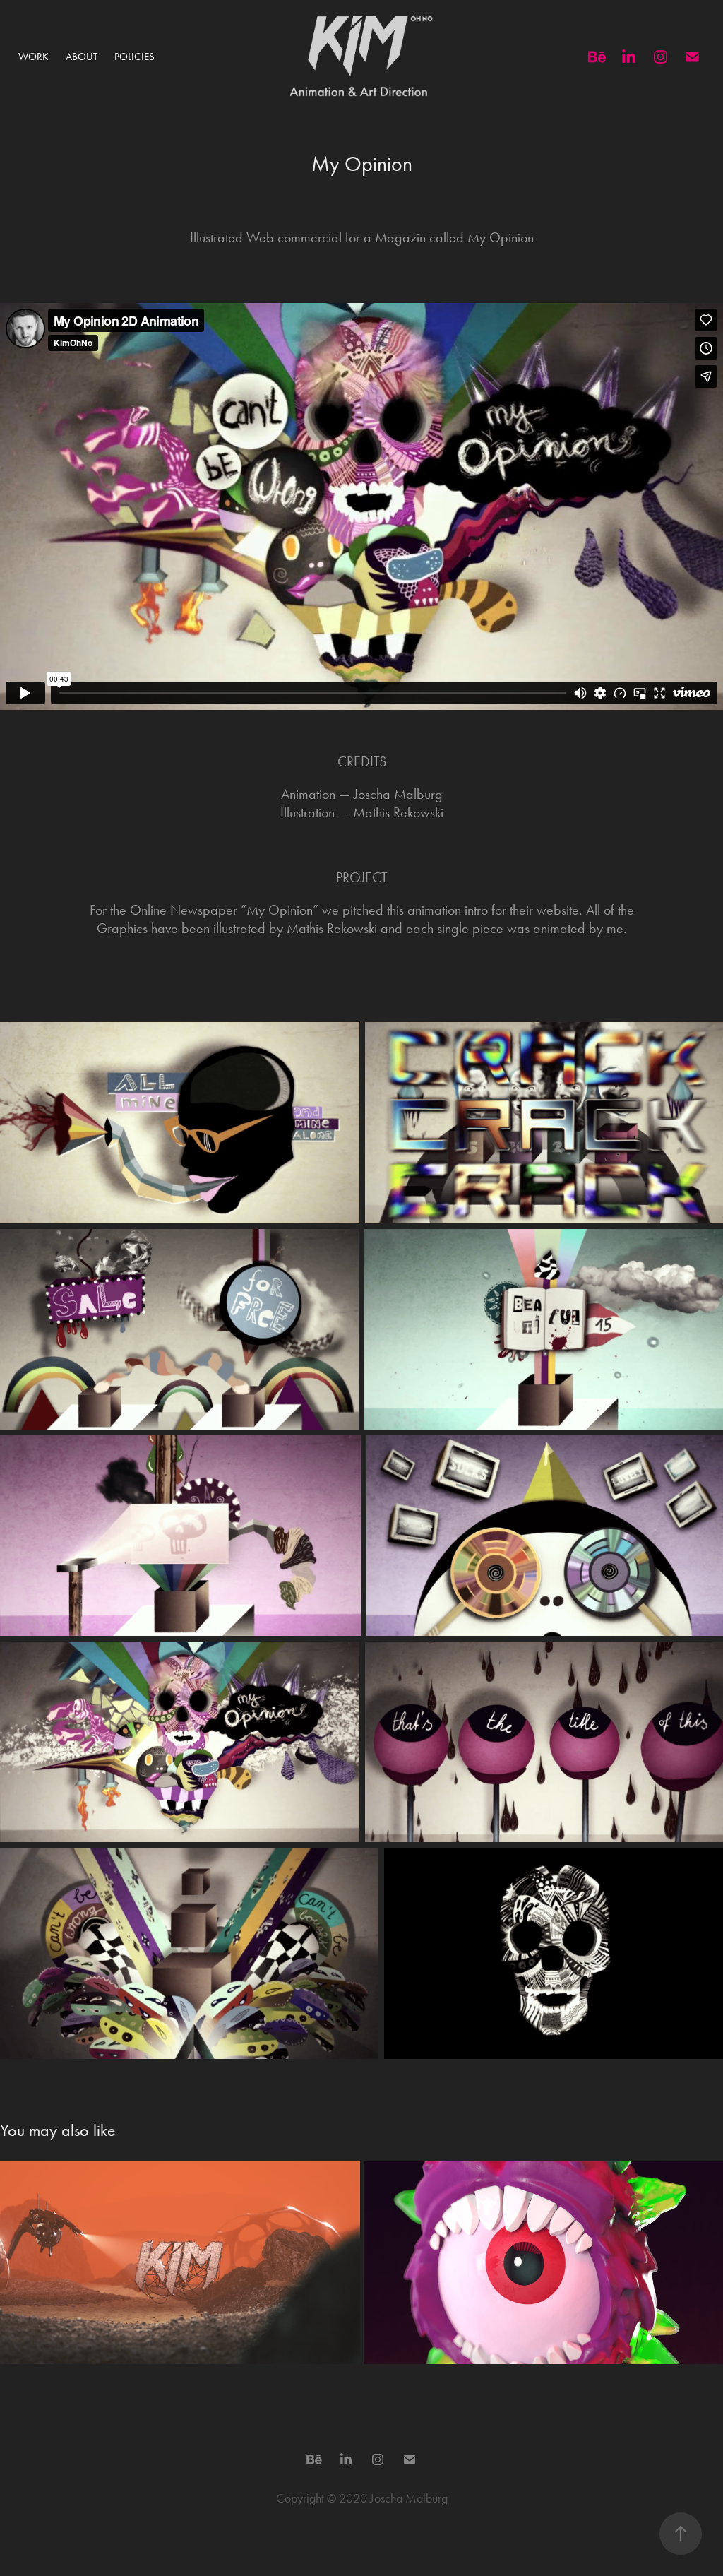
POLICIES (135, 57)
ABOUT (82, 57)
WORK (34, 57)
